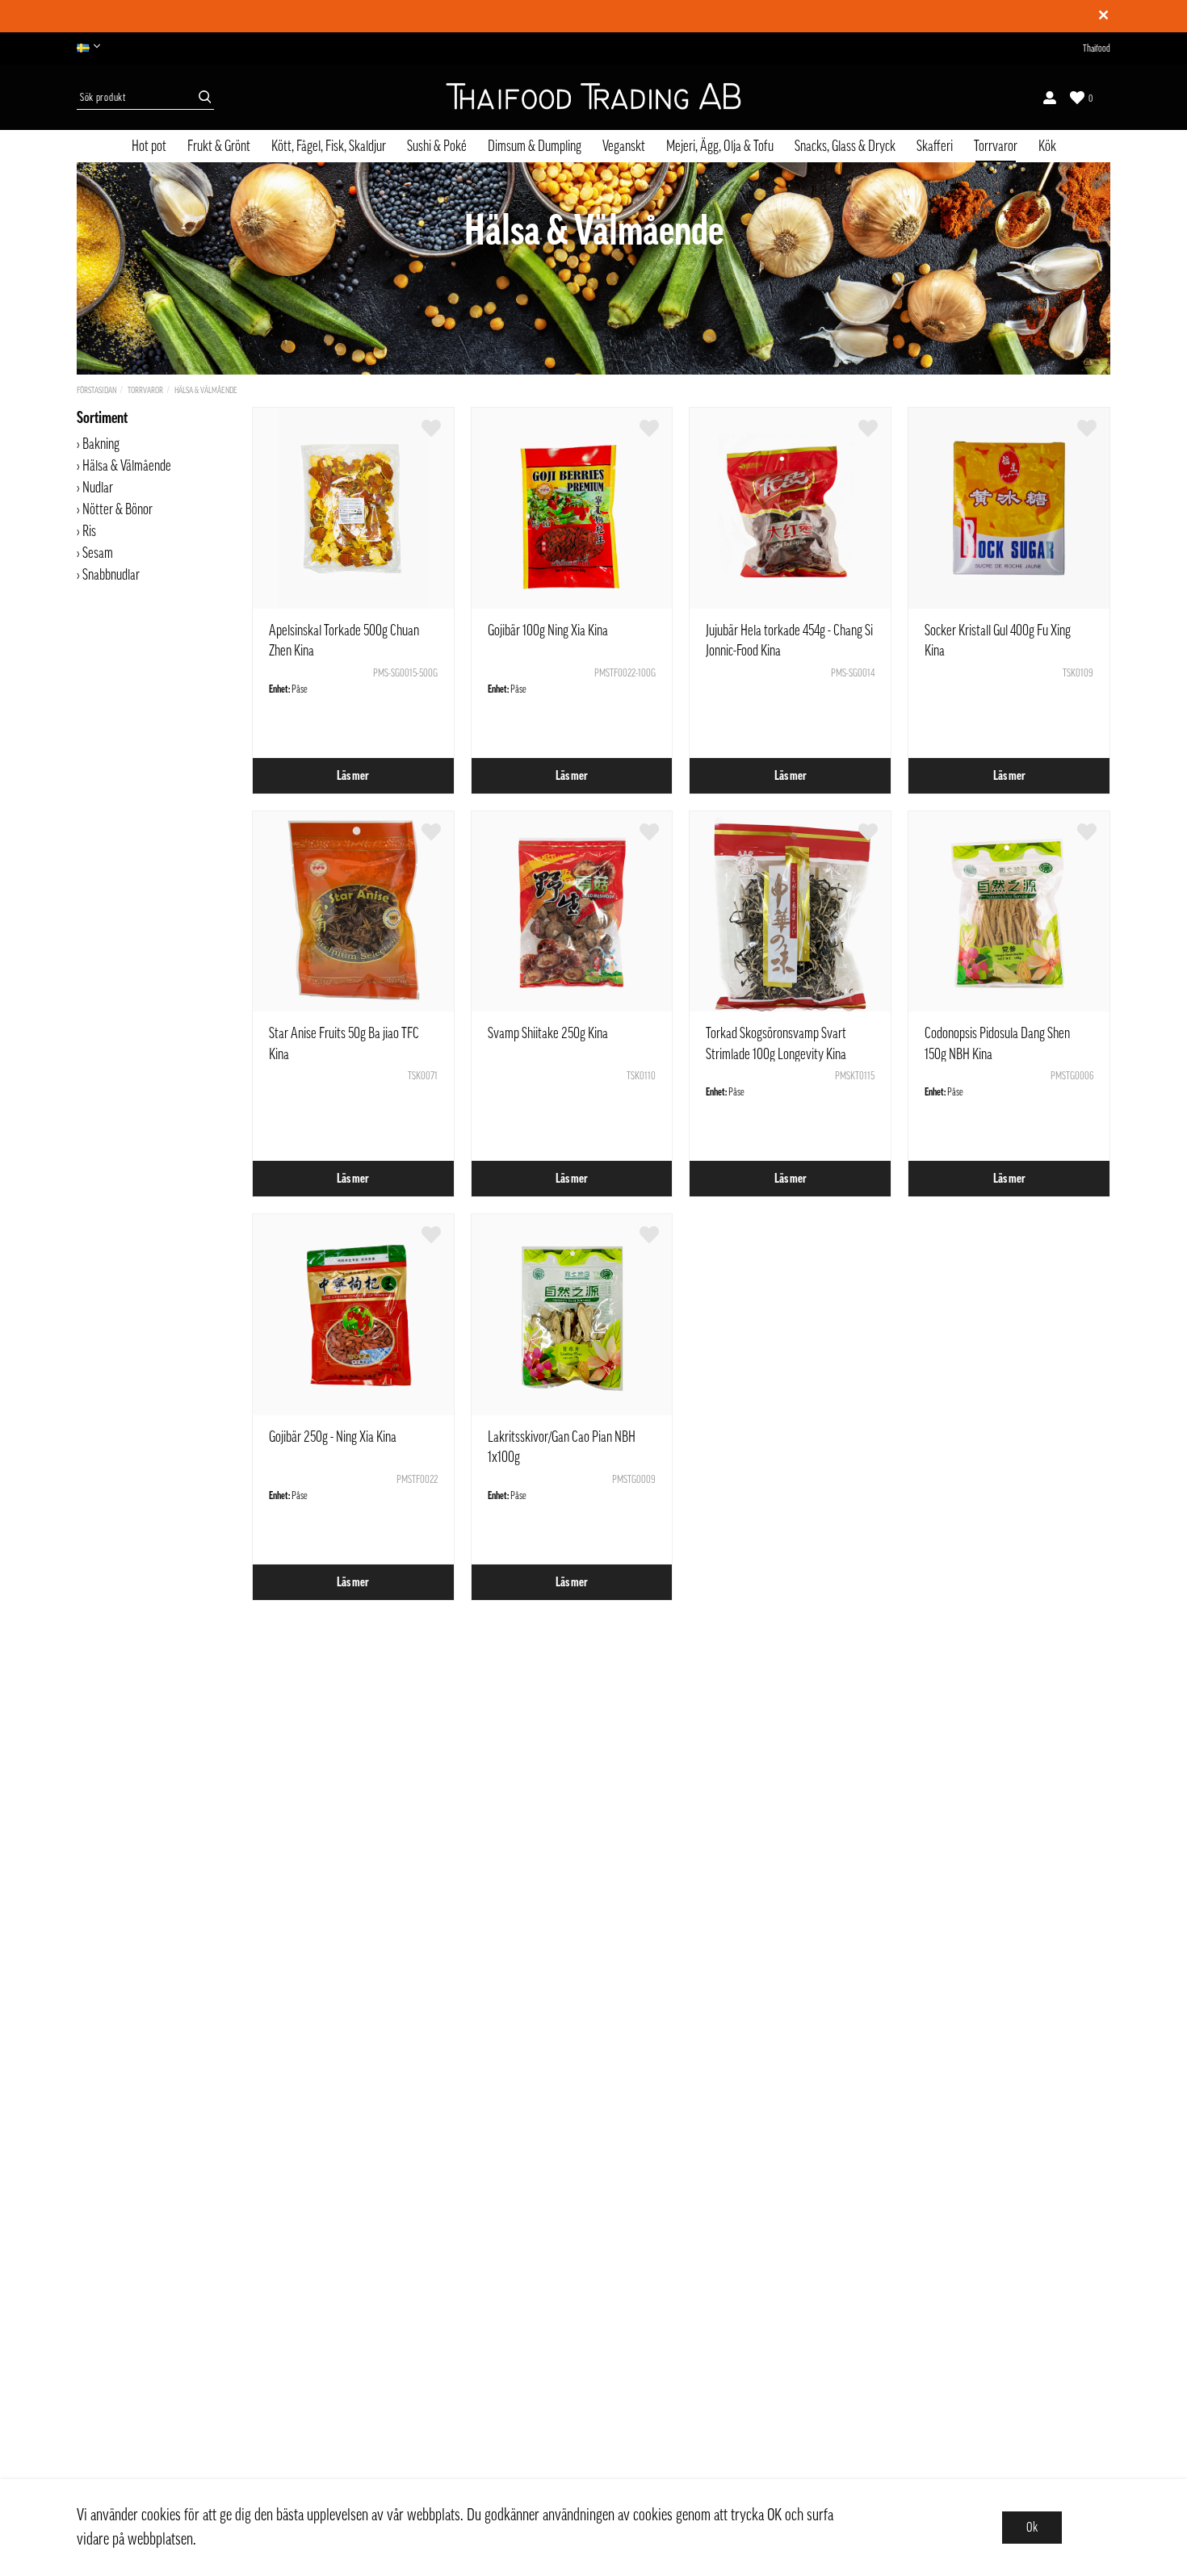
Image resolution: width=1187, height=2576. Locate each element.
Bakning (101, 444)
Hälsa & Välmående (206, 390)
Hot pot (149, 146)
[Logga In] (1050, 98)
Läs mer (353, 776)
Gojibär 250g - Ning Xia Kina (333, 1437)
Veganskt (624, 146)
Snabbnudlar (111, 575)
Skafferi (935, 146)
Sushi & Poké (437, 146)
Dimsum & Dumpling (535, 146)
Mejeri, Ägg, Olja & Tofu (720, 146)
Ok (1032, 2528)
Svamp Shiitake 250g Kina (548, 1033)
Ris (89, 531)
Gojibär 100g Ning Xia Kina (548, 630)
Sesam (98, 553)
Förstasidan (96, 390)
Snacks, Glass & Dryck (845, 146)
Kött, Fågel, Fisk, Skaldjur (329, 146)
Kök (1047, 146)
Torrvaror (996, 146)
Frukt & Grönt (219, 146)
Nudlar (98, 488)
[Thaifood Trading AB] (593, 98)
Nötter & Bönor (117, 509)
